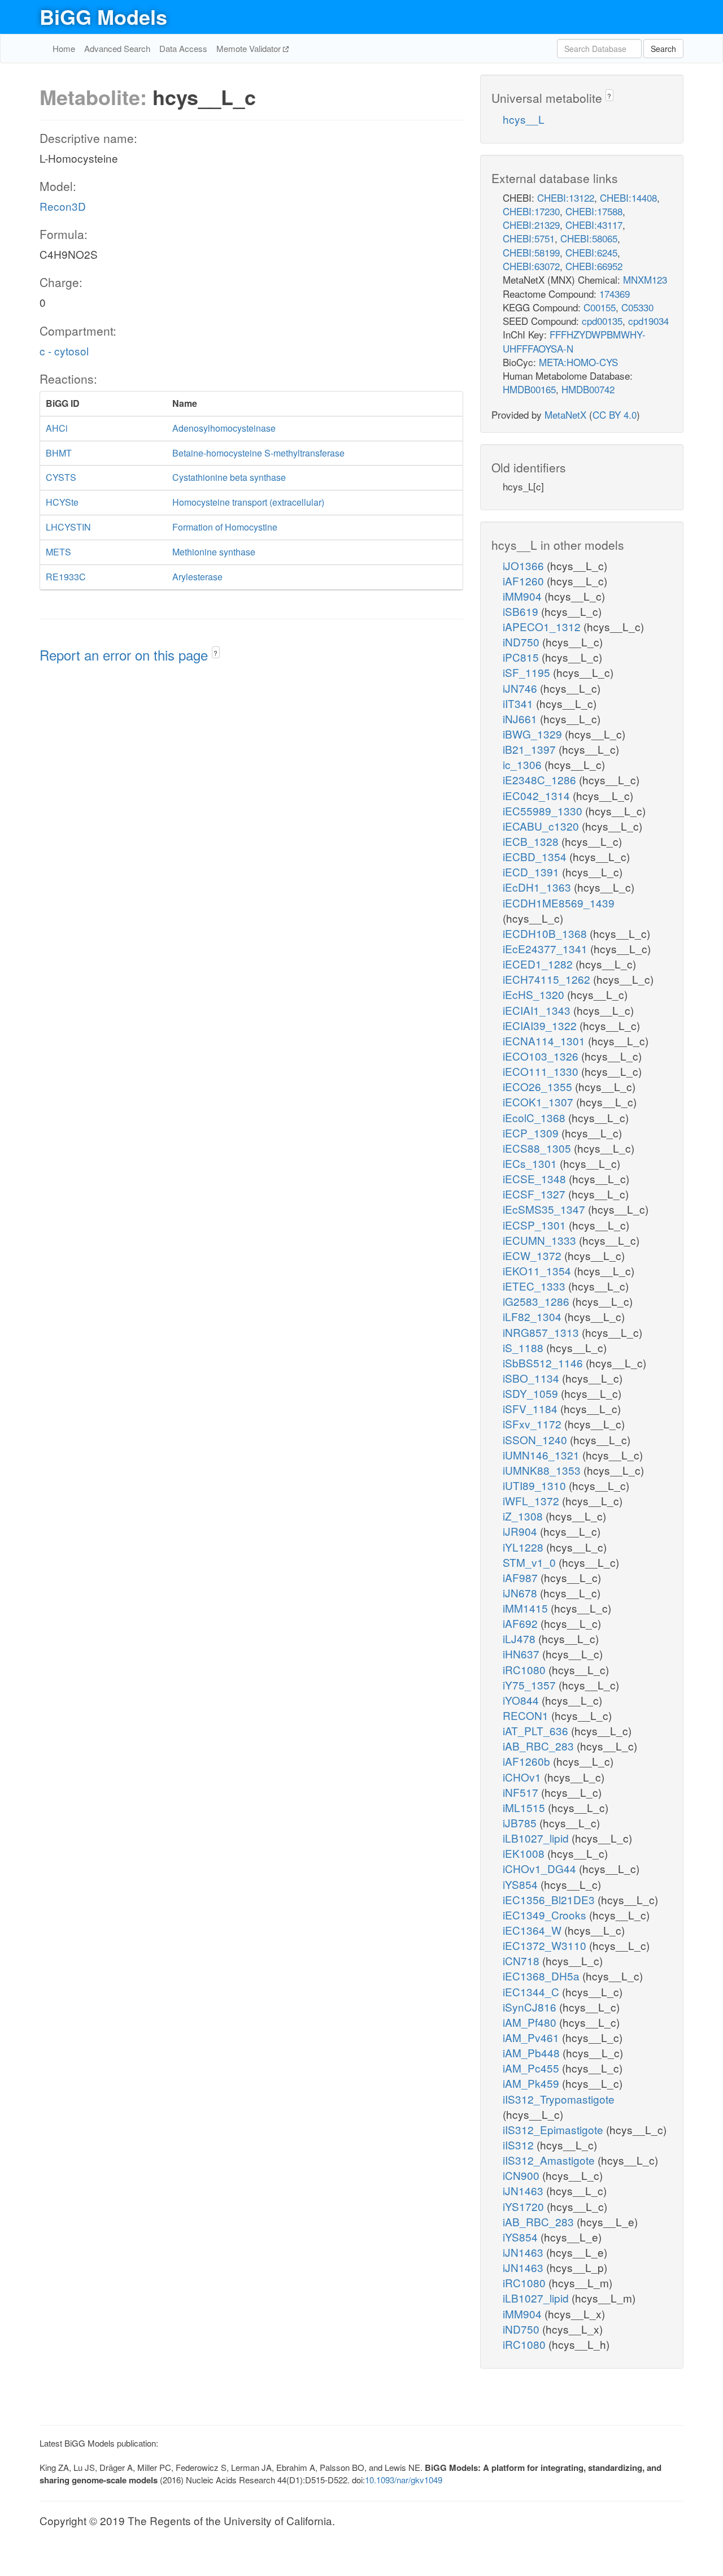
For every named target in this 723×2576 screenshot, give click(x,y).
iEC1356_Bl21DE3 (550, 1899)
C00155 (600, 307)
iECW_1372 (533, 1255)
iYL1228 (524, 1547)
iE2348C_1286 (541, 779)
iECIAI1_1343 (538, 1010)
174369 (615, 294)
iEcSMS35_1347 (545, 1209)
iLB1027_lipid (537, 1838)
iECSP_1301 (536, 1225)
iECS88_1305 (538, 1148)
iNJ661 (521, 718)
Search (663, 49)
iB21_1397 (531, 749)
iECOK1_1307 (539, 1102)
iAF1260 (525, 581)
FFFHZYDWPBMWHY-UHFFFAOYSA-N (574, 341)
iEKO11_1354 (538, 1270)
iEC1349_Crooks (546, 1915)
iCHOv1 (523, 1777)
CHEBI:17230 (531, 211)
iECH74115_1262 (548, 979)
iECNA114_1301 (545, 1041)
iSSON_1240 (536, 1439)
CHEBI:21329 (531, 225)
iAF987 (522, 1577)
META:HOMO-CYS (578, 362)
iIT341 (519, 703)
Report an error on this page (126, 655)
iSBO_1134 (532, 1378)
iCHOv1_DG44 (541, 1868)
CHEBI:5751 (529, 238)
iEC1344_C (532, 1991)
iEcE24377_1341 (546, 948)
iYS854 (522, 1884)
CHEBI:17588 (594, 211)
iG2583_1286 (537, 1301)
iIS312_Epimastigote (554, 2129)
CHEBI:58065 (589, 238)
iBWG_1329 (534, 734)
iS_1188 (524, 1347)
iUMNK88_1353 (543, 1470)
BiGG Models (103, 16)
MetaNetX (565, 414)
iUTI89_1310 (536, 1485)
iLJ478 (521, 1638)
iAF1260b (528, 1761)
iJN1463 (524, 2190)
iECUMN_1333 (541, 1240)
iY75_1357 (531, 1685)
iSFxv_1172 (533, 1424)
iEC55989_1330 (544, 811)
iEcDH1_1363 (538, 887)
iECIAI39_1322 (541, 1025)
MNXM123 (645, 279)
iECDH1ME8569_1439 (559, 903)
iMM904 (524, 596)
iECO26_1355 (539, 1086)
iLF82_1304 (533, 1316)
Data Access (183, 48)
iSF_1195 (528, 672)
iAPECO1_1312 (543, 626)
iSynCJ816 (531, 2007)
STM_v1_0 (531, 1562)
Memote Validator (250, 48)
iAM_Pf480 (531, 2022)
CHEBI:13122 (566, 197)
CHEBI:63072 (531, 266)
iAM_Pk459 (532, 2083)
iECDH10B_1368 (546, 933)
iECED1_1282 (539, 964)
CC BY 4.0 (615, 414)
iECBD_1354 (536, 856)
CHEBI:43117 (594, 225)
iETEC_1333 (535, 1286)
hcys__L (524, 119)
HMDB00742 (588, 389)
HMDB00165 (529, 389)
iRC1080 (526, 1669)
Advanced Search (117, 48)
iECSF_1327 (535, 1194)
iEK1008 (525, 1853)
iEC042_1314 (538, 795)
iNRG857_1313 (542, 1332)
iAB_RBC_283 (540, 1746)
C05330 (637, 307)
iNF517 (522, 1792)
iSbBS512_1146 (544, 1363)
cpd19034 (648, 321)
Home (64, 48)
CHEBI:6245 (591, 252)
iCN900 (522, 2175)
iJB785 (521, 1823)
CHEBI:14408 (628, 197)
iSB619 (522, 611)
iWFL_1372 (532, 1500)
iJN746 (521, 688)
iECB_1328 (532, 841)
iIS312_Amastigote (550, 2160)
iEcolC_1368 (535, 1117)
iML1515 (525, 1807)
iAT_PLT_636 (537, 1730)
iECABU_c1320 (542, 826)
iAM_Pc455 (532, 2068)
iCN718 (522, 1960)
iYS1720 (525, 2206)
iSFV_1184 (532, 1408)
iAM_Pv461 (532, 2037)
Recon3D (63, 206)
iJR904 (521, 1531)
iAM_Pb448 (533, 2052)
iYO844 (522, 1700)
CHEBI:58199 (531, 252)
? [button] (215, 653)
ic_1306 (524, 764)
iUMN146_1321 (543, 1455)
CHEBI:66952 (594, 266)
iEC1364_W (533, 1930)
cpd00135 (602, 321)
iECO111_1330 (542, 1071)
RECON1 (527, 1715)
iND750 (522, 642)
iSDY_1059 (532, 1393)
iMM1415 (527, 1608)
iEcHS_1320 (535, 994)
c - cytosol (64, 351)
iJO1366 (525, 565)
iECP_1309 (532, 1133)
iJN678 (521, 1593)
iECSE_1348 (536, 1178)
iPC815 (522, 657)
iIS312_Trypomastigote (559, 2099)
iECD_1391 (532, 872)
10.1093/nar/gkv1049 (404, 2480)
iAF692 (522, 1623)
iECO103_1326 (542, 1056)
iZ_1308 (524, 1516)
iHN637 (522, 1654)
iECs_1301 (531, 1163)
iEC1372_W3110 (546, 1945)
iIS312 (520, 2145)
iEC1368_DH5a (543, 1976)
